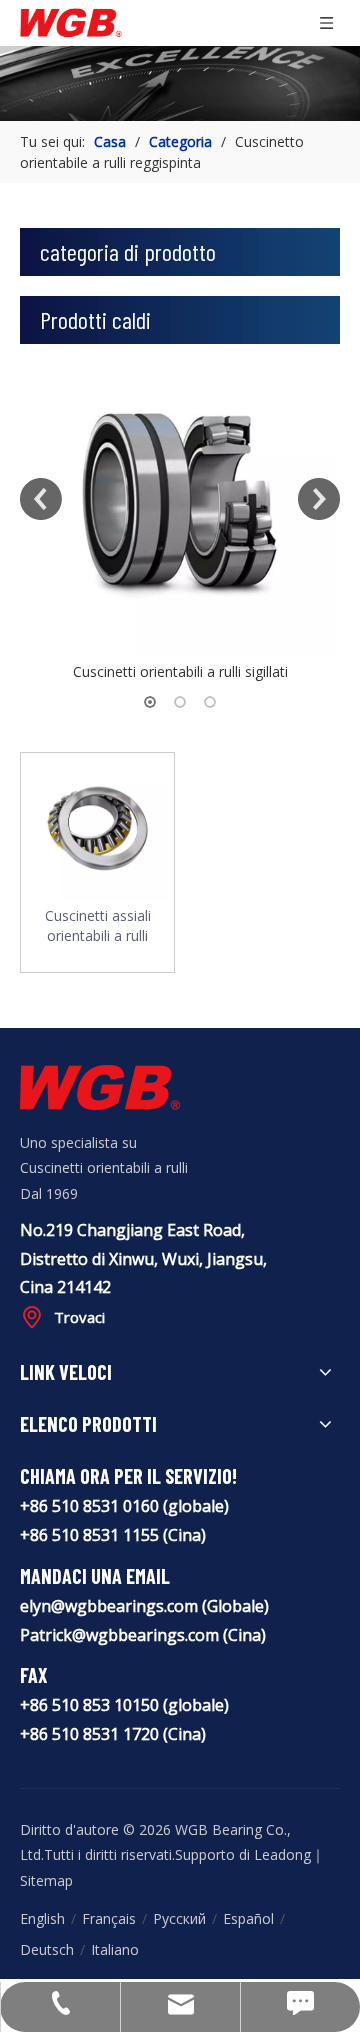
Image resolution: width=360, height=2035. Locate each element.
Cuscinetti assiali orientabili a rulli (98, 925)
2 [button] (180, 702)
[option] (180, 514)
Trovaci (79, 1317)
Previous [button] (41, 499)
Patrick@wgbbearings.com (119, 1635)
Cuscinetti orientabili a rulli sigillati (180, 671)
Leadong (282, 1854)
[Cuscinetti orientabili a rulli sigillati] (180, 499)
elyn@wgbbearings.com (111, 1606)
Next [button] (319, 499)
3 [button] (210, 702)
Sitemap (46, 1880)
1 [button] (150, 702)
